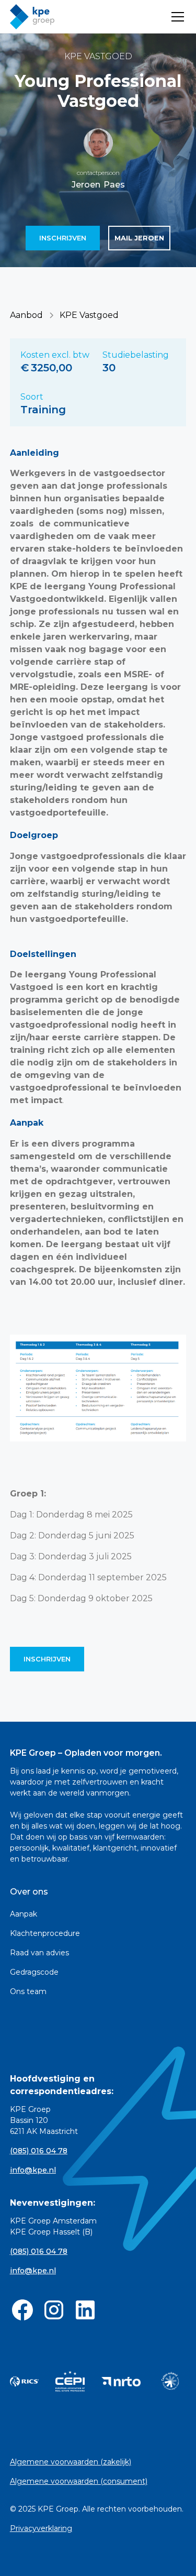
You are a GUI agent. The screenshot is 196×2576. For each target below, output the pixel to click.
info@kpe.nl (33, 2170)
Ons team (28, 1991)
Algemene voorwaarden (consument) (79, 2481)
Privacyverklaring (41, 2528)
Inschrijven (63, 238)
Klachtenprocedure (45, 1933)
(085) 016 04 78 (39, 2151)
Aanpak (24, 1914)
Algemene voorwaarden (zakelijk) (71, 2462)
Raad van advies (39, 1953)
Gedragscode (34, 1972)
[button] (176, 17)
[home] (32, 17)
